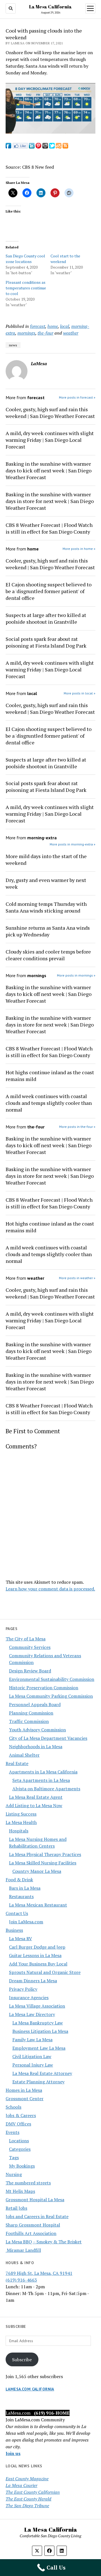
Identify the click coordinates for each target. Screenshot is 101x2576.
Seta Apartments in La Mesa (41, 1780)
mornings (26, 333)
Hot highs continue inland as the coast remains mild (50, 1076)
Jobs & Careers (21, 2115)
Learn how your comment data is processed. (50, 1589)
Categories (20, 2149)
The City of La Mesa (26, 1639)
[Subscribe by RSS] (65, 147)
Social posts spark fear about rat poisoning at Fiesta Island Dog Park (46, 642)
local (65, 326)
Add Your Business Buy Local (38, 1964)
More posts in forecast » (77, 397)
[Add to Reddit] (45, 147)
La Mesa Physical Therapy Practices (45, 1854)
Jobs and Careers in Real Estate (37, 2216)
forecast (38, 326)
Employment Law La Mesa (39, 2048)
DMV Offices (18, 2124)
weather (71, 333)
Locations (19, 2141)
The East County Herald (28, 2499)
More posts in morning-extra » (73, 844)
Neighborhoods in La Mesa (36, 1747)
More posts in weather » (77, 1278)
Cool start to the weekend (65, 259)
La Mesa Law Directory (32, 2014)
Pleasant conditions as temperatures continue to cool (26, 288)
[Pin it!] (38, 147)
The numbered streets (28, 2183)
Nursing (14, 2174)
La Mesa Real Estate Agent (36, 1797)
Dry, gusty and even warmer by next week (46, 883)
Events (12, 2132)
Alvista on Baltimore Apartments (46, 1789)
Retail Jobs (16, 2208)
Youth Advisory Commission (37, 1730)
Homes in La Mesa (24, 2090)
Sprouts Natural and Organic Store (45, 1972)
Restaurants (21, 1896)
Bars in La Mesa (25, 1888)
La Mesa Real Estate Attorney (42, 2073)
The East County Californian (33, 2492)
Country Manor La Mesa (37, 1871)
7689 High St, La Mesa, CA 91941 (39, 2273)
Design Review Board (30, 1671)
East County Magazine (27, 2479)
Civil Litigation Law (32, 2056)
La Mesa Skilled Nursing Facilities (43, 1863)
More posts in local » (80, 693)
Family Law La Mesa (32, 2040)
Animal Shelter (24, 1755)
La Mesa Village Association (37, 2006)
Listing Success (21, 1814)
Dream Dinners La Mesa (33, 1981)
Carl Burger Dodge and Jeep (37, 1947)
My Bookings (22, 2166)
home (53, 326)
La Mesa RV (20, 1939)
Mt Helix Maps (20, 2191)
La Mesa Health (21, 1822)
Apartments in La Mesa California (43, 1772)
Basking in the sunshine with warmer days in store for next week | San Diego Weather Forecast (50, 501)
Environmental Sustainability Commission (52, 1679)
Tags (14, 2157)
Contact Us (17, 1913)
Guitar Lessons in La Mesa (35, 1955)
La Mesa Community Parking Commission (51, 1696)
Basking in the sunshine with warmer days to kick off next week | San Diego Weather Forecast (49, 470)
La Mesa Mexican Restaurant (38, 1905)
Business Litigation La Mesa (40, 2031)
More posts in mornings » (76, 975)
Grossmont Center (25, 2099)
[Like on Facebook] (20, 147)
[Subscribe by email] (59, 147)
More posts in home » (79, 549)
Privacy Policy (23, 1989)
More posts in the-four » (77, 1127)
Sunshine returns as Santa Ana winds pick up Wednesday (48, 931)
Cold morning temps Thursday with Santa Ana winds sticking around (46, 907)
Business (14, 1930)
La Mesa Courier (21, 2485)
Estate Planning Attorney (38, 2082)
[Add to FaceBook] (8, 147)
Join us (13, 2453)
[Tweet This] (52, 147)
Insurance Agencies (29, 1997)
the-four (45, 333)
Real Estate (17, 1763)
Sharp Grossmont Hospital (33, 2225)
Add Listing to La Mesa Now (34, 1805)
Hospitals (19, 1831)
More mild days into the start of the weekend (46, 860)
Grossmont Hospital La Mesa (35, 2200)
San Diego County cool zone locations (25, 259)
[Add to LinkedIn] (32, 147)
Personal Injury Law (33, 2065)
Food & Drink (19, 1880)
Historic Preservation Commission (44, 1688)
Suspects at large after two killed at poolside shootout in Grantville (46, 618)
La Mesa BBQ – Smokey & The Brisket (44, 2242)
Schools (13, 2107)
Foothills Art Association (31, 2233)
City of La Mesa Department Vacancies (48, 1738)
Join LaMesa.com (26, 1922)
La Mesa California (50, 7)
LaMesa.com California (30, 2389)
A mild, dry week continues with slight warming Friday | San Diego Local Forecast (50, 440)
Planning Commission (31, 1713)
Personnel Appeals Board (35, 1704)
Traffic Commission (29, 1721)
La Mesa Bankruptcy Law (38, 2023)
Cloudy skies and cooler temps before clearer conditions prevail (48, 955)
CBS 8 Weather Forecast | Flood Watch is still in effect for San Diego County (49, 528)
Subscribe (22, 2360)
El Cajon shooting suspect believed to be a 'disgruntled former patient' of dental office (49, 591)
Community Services (30, 1647)
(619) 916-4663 (21, 2280)
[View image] (50, 132)
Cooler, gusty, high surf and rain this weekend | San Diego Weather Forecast (50, 413)
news (13, 345)
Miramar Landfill (23, 2250)
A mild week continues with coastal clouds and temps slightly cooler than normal (49, 1103)
